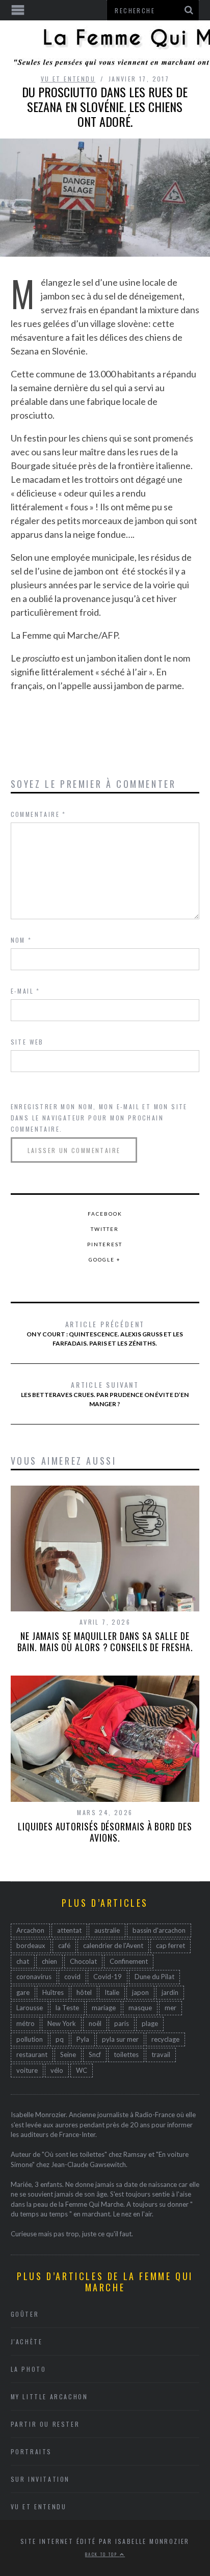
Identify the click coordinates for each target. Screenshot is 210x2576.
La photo (29, 2369)
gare (23, 1992)
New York (62, 2023)
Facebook (105, 1214)
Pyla (83, 2039)
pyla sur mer (120, 2039)
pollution (30, 2039)
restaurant (32, 2054)
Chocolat (83, 1961)
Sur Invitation (40, 2479)
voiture (27, 2070)
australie (107, 1930)
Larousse (30, 2008)
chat (23, 1961)
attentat (69, 1930)
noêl (95, 2023)
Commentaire (38, 814)
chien (49, 1961)
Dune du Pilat (154, 1977)
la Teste (67, 2008)
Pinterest (105, 1244)
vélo (57, 2070)
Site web (27, 1042)
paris (122, 2023)
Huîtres (53, 1992)
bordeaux (31, 1945)
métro (25, 2023)
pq (60, 2039)
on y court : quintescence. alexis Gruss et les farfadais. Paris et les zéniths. (105, 1333)
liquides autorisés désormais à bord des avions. (105, 1832)
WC (82, 2070)
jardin (170, 1992)
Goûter (25, 2314)
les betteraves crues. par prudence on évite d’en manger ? (105, 1393)
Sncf (95, 2054)
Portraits (31, 2451)
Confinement (129, 1961)
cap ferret (170, 1945)
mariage (104, 2008)
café (64, 1945)
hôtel (84, 1992)
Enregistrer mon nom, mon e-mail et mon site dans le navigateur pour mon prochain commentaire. (99, 1118)
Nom (21, 940)
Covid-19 (108, 1977)
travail (161, 2054)
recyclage (165, 2039)
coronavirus (34, 1977)
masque (140, 2008)
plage (150, 2023)
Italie (112, 1992)
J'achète (27, 2341)
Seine (68, 2054)
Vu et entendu (68, 79)
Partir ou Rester (45, 2424)
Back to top (102, 2554)
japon (140, 1992)
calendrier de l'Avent (113, 1945)
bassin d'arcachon (159, 1930)
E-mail (25, 991)
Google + (105, 1259)
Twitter (105, 1229)
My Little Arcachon (49, 2396)
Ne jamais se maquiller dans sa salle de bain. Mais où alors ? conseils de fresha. (105, 1641)
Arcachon (30, 1930)
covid (72, 1977)
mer (170, 2008)
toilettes (126, 2054)
